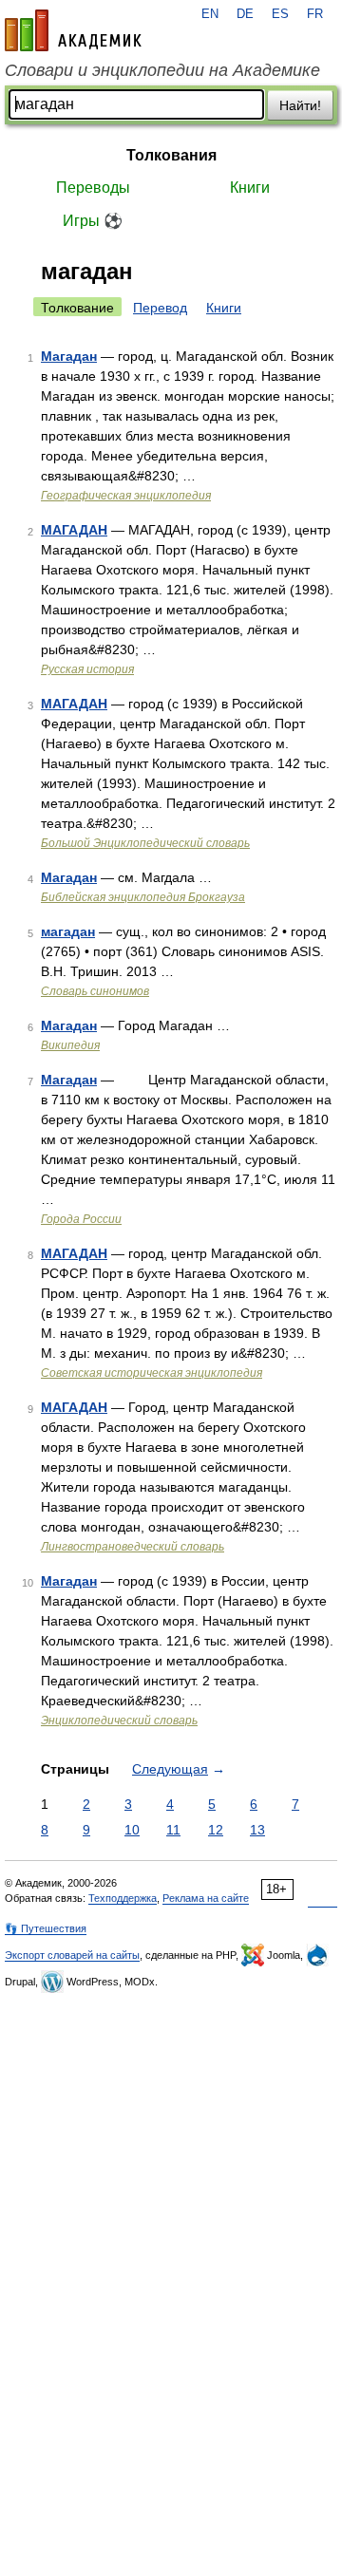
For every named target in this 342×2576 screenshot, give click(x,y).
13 (257, 1830)
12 (216, 1830)
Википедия (70, 1045)
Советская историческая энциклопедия (152, 1373)
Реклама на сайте (206, 1898)
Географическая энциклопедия (126, 496)
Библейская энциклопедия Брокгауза (143, 897)
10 (132, 1830)
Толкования (171, 155)
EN (210, 14)
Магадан (69, 356)
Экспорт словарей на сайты (72, 1955)
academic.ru (73, 30)
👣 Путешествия (46, 1928)
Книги (250, 188)
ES (280, 14)
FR (315, 14)
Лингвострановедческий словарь (133, 1547)
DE (245, 14)
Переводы (93, 188)
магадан (68, 931)
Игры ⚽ (93, 221)
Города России (81, 1219)
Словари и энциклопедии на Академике (162, 70)
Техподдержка (123, 1898)
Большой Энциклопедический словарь (145, 843)
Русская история (87, 669)
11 (173, 1830)
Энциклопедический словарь (119, 1720)
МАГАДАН (74, 530)
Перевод (160, 308)
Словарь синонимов (95, 991)
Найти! (300, 105)
